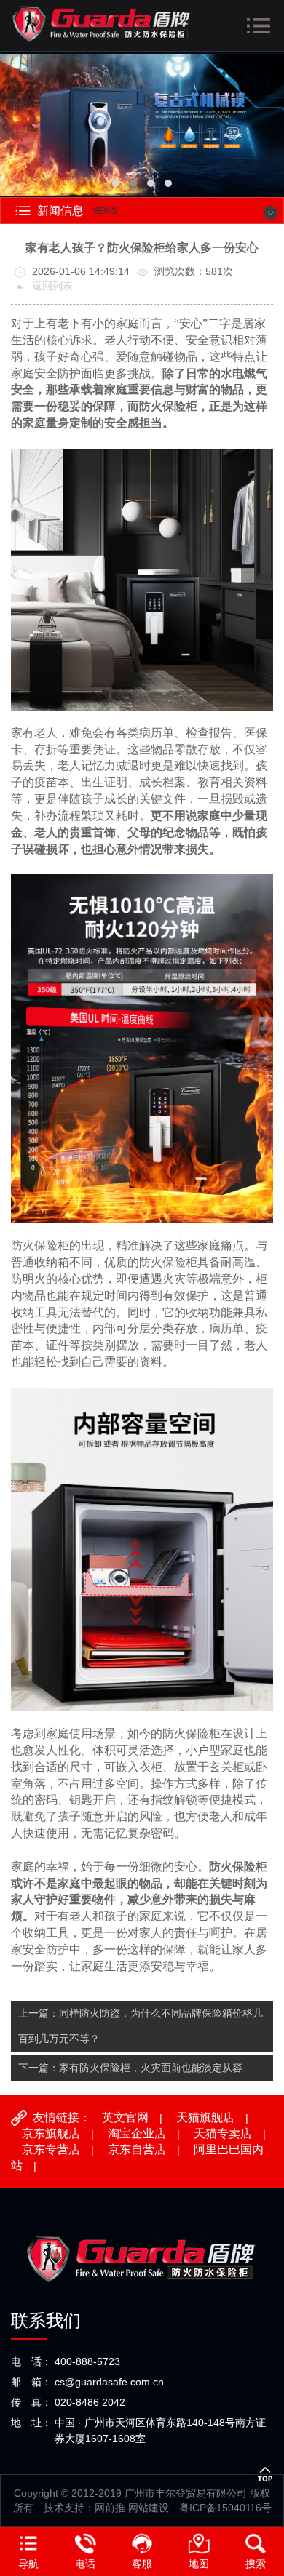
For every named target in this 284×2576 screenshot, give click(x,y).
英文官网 (125, 2117)
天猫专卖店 (223, 2133)
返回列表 (51, 286)
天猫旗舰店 (205, 2117)
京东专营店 (51, 2149)
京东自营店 (137, 2149)
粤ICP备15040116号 (225, 2508)
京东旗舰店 (51, 2133)
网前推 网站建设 (132, 2508)
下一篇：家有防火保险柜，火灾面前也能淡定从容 (130, 2068)
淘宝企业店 (137, 2133)
